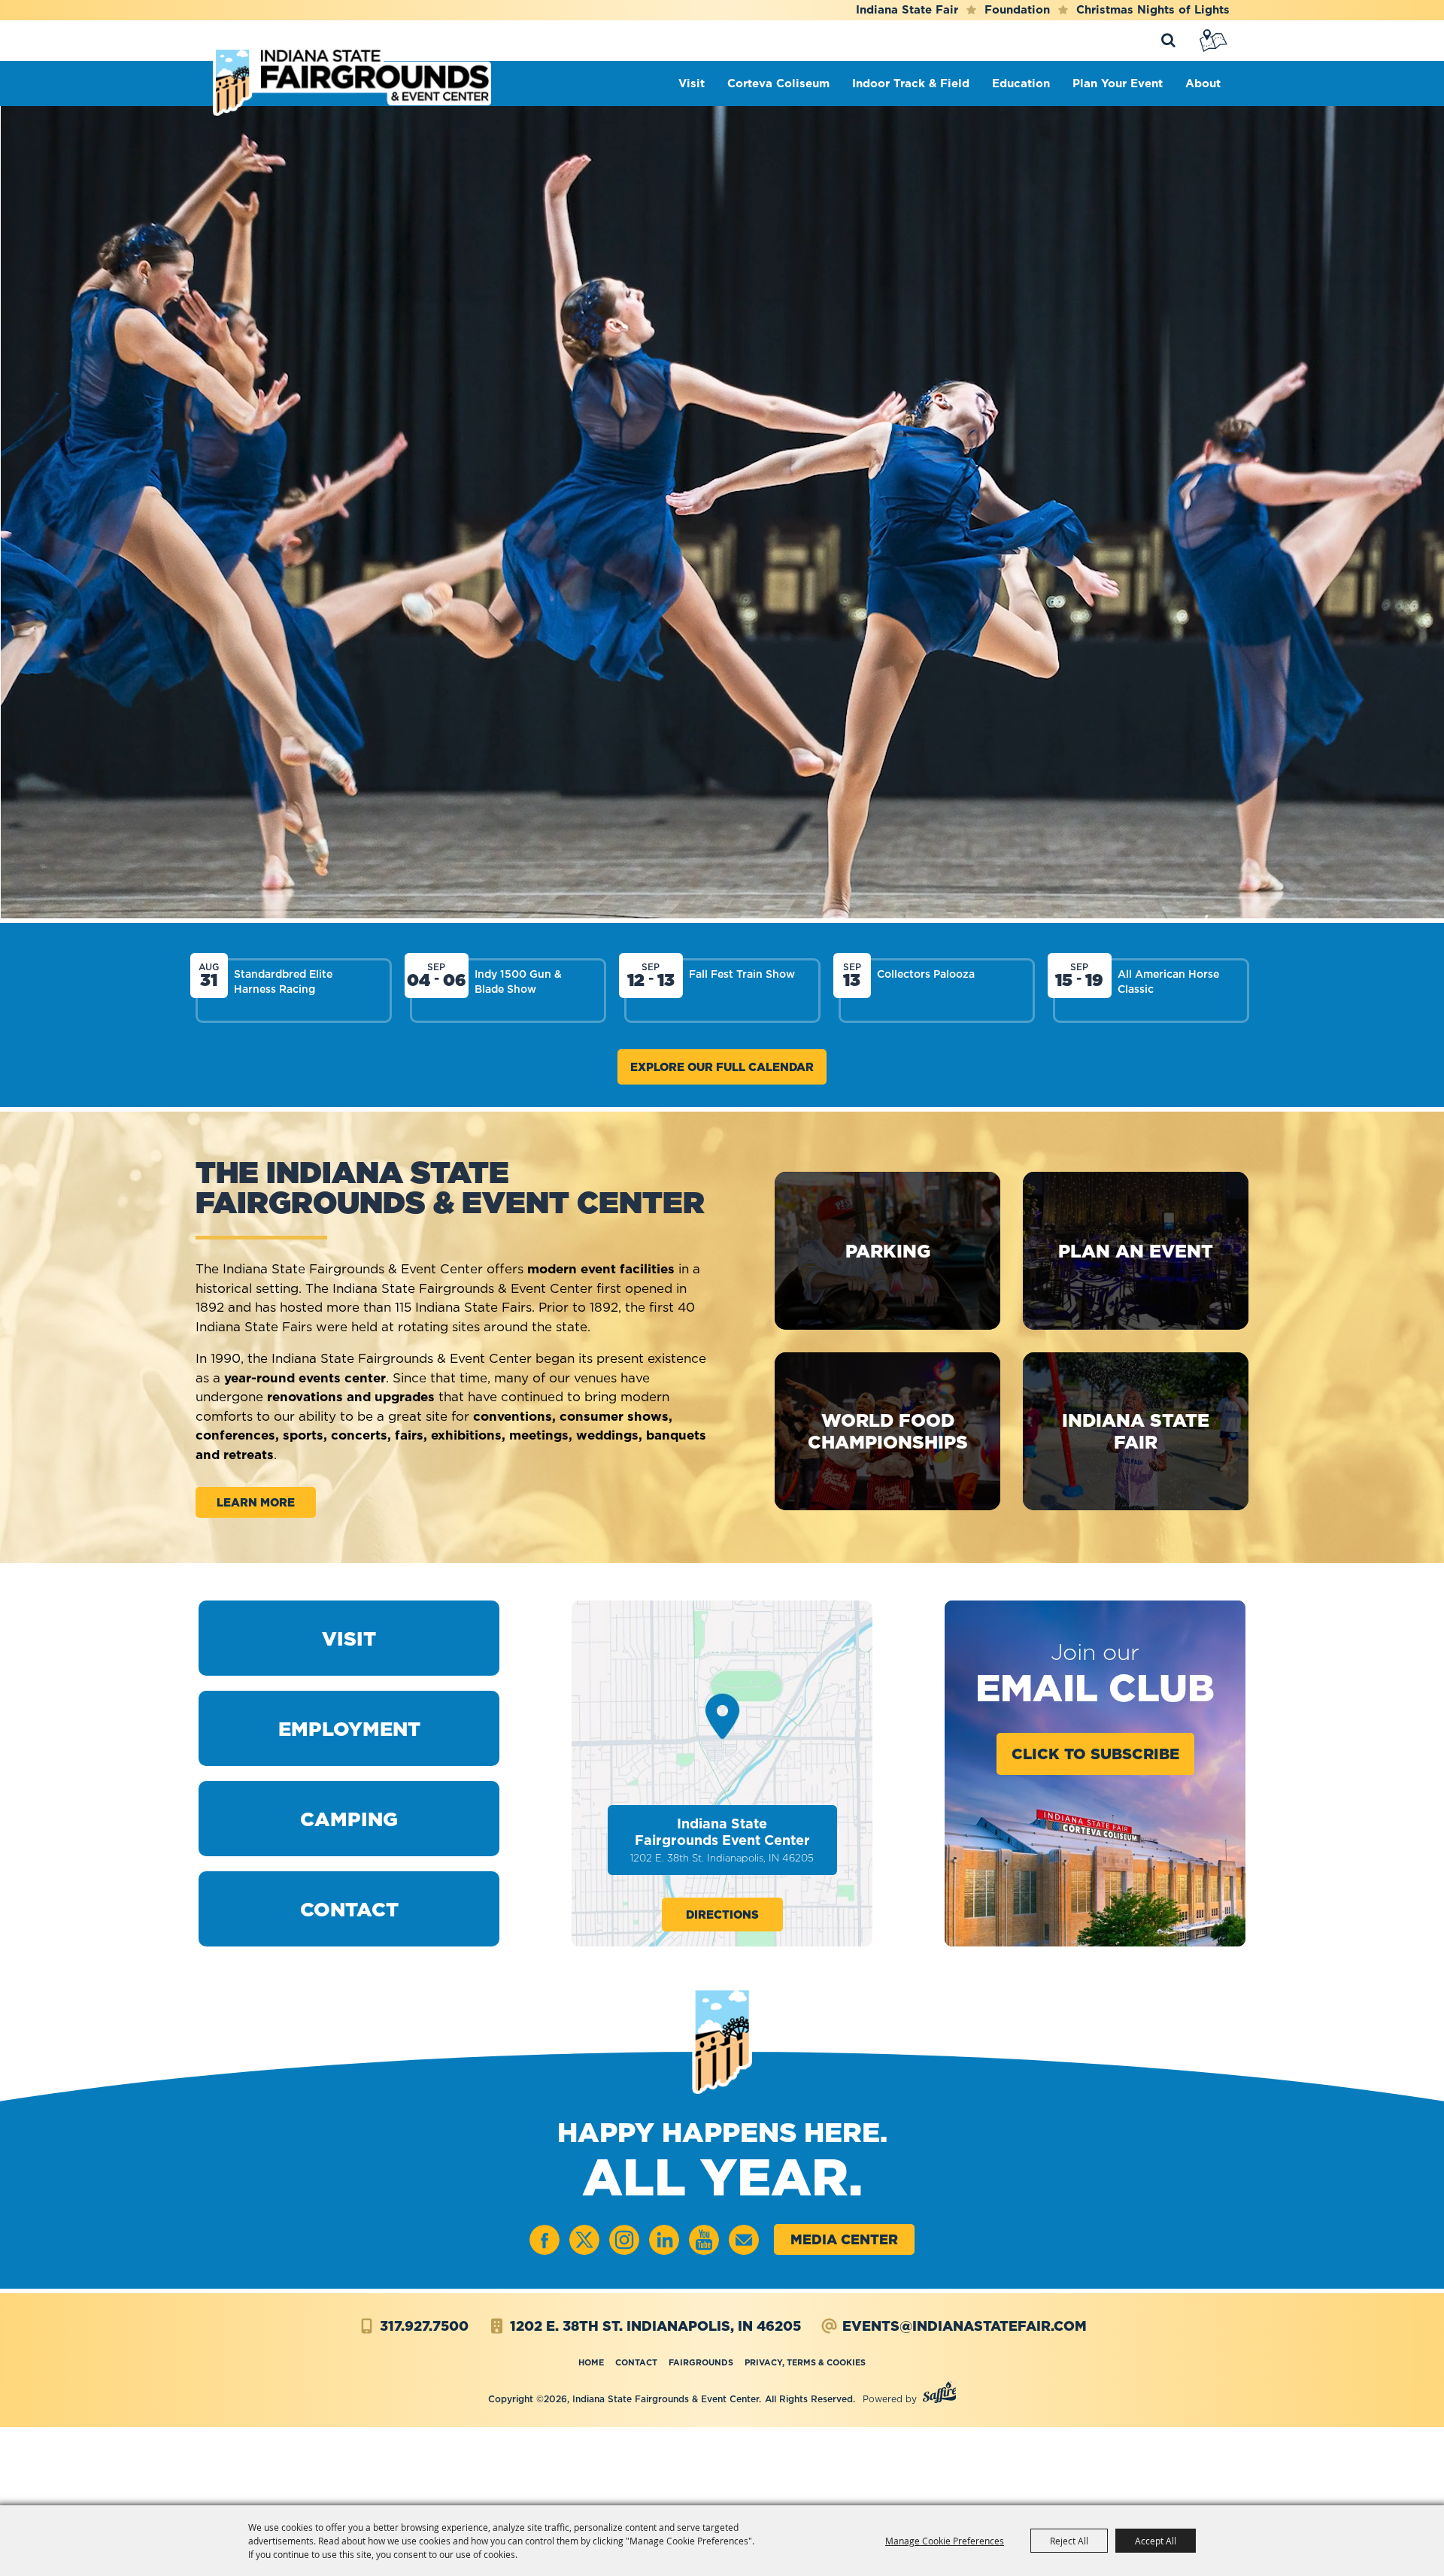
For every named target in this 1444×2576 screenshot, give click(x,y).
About (1207, 83)
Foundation (1017, 9)
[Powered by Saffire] (940, 2394)
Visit (695, 83)
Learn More (256, 1502)
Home (591, 2362)
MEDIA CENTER (844, 2239)
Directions (722, 1915)
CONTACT (349, 1909)
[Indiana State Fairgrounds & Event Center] (352, 81)
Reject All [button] (1069, 2541)
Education (1025, 83)
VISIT (349, 1638)
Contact (636, 2362)
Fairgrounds (701, 2362)
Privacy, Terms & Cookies (805, 2362)
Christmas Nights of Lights (1153, 9)
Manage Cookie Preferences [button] (945, 2541)
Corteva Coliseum (782, 83)
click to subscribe (1095, 1754)
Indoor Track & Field (915, 83)
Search (1168, 41)
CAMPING (349, 1819)
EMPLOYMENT (349, 1729)
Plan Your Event (1121, 83)
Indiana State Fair (907, 9)
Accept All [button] (1156, 2541)
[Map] (1215, 41)
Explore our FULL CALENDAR (722, 1067)
